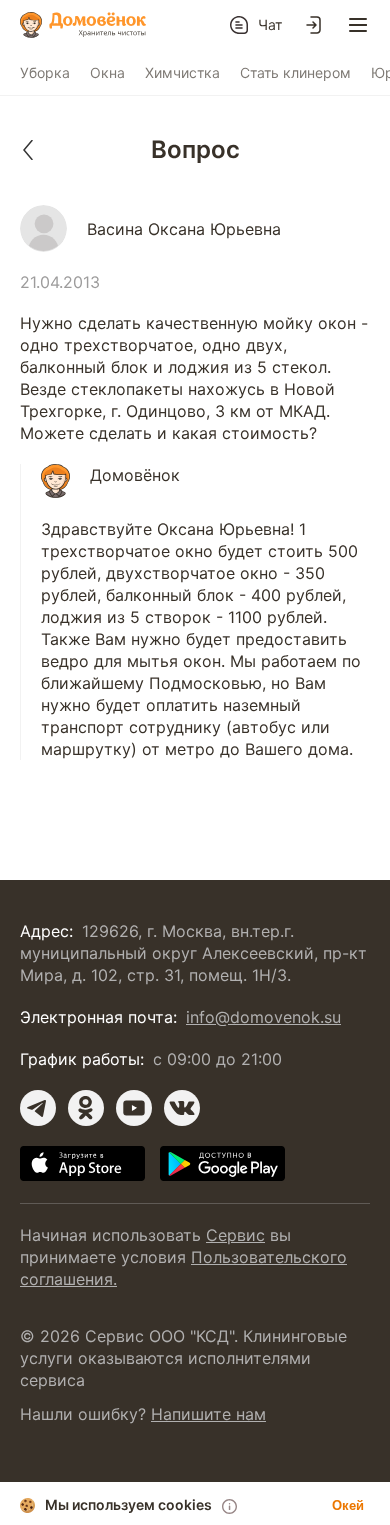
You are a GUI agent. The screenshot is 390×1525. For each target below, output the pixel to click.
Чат (270, 24)
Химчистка (182, 72)
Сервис (235, 1235)
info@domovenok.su (263, 1017)
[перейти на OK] (86, 1108)
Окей (348, 1505)
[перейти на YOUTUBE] (134, 1108)
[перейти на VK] (182, 1108)
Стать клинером (295, 72)
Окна (107, 72)
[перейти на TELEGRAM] (38, 1108)
